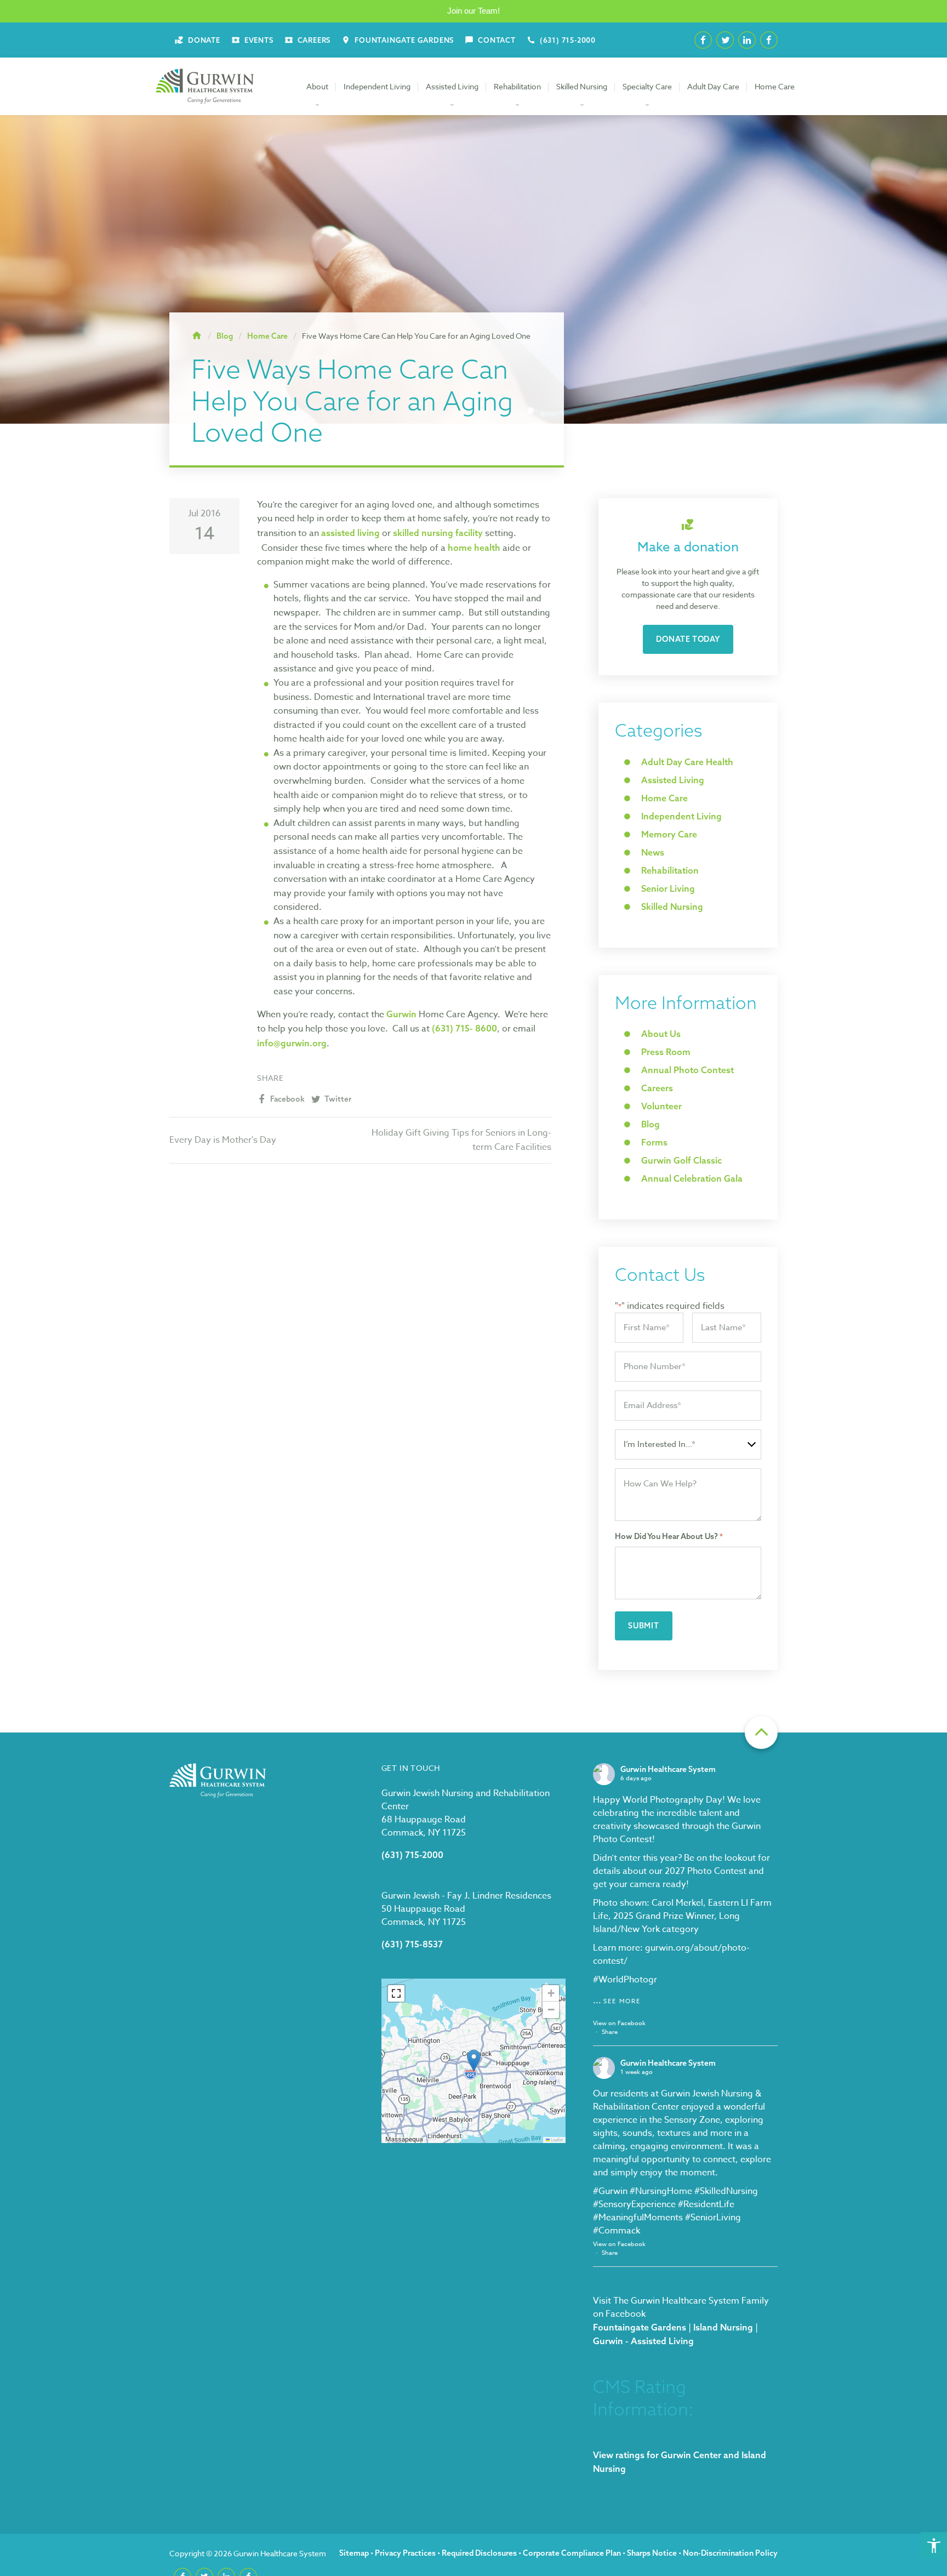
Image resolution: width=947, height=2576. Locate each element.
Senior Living (668, 888)
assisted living (350, 533)
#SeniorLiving (713, 2218)
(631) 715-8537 (412, 1944)
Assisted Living (452, 86)
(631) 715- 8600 (464, 1028)
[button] (474, 2061)
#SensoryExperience (634, 2204)
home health (474, 548)
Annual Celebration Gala (692, 1178)
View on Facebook (619, 2023)
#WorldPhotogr (625, 1980)
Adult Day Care (713, 86)
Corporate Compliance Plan (572, 2553)
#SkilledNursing (726, 2191)
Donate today (688, 639)
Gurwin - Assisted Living (643, 2341)
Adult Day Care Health (687, 762)
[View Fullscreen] (396, 1993)
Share (610, 2032)
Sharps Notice (652, 2553)
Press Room (666, 1052)
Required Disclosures (479, 2553)
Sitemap (354, 2553)
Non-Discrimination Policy (730, 2553)
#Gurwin (610, 2191)
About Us (661, 1034)
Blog (651, 1124)
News (653, 852)
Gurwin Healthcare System (668, 1769)
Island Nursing (723, 2327)
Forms (654, 1142)
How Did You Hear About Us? (669, 1536)
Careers (657, 1088)
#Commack (617, 2231)
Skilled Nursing (582, 86)
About (317, 86)
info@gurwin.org (292, 1043)
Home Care (775, 86)
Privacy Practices (405, 2553)
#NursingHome (661, 2191)
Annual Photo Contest (688, 1070)
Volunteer (661, 1106)
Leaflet (556, 2139)
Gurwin (401, 1014)
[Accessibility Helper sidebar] (934, 2545)
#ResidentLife (706, 2204)
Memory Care (669, 834)
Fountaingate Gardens (640, 2327)
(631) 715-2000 (412, 1855)
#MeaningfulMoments (638, 2218)
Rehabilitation (517, 86)
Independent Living (377, 86)
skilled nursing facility (438, 533)
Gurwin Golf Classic (681, 1160)
